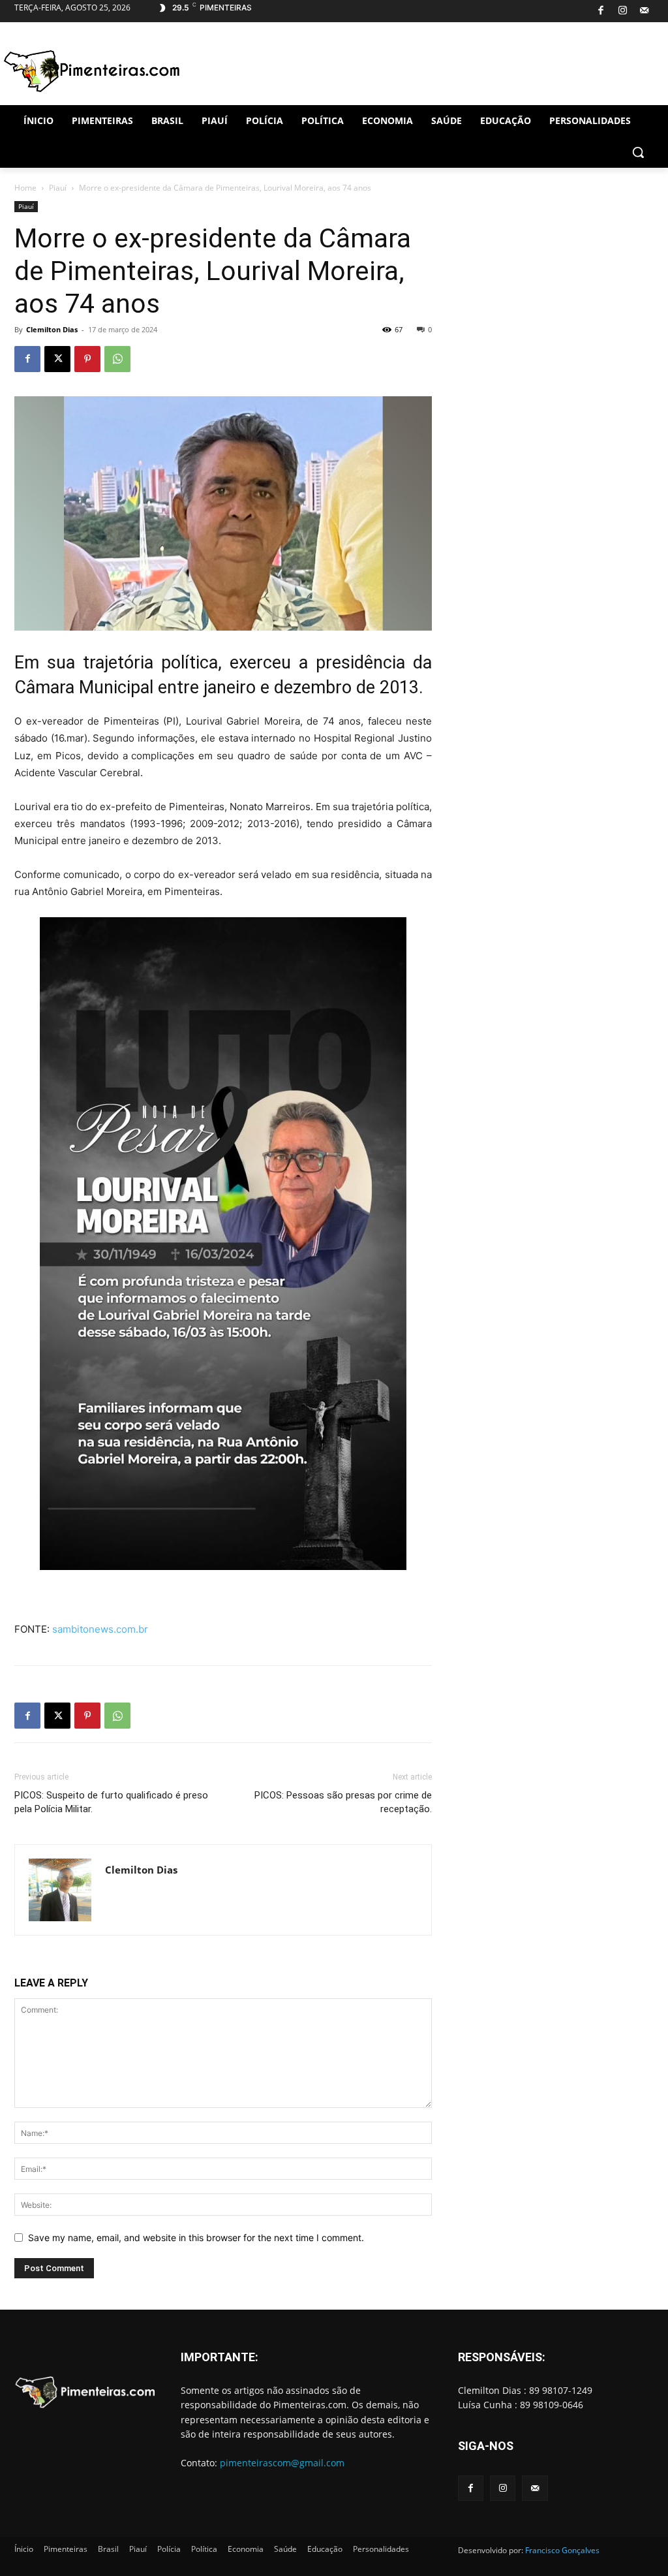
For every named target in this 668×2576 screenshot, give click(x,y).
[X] (57, 359)
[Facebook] (600, 11)
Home (25, 188)
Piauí (58, 188)
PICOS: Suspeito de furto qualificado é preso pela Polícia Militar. (111, 1802)
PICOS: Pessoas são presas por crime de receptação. (343, 1802)
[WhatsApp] (117, 359)
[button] (638, 152)
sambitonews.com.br (100, 1629)
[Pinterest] (87, 359)
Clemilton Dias (52, 329)
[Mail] (644, 11)
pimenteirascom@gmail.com (282, 2463)
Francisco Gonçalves (562, 2550)
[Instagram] (623, 11)
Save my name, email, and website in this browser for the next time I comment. (196, 2238)
